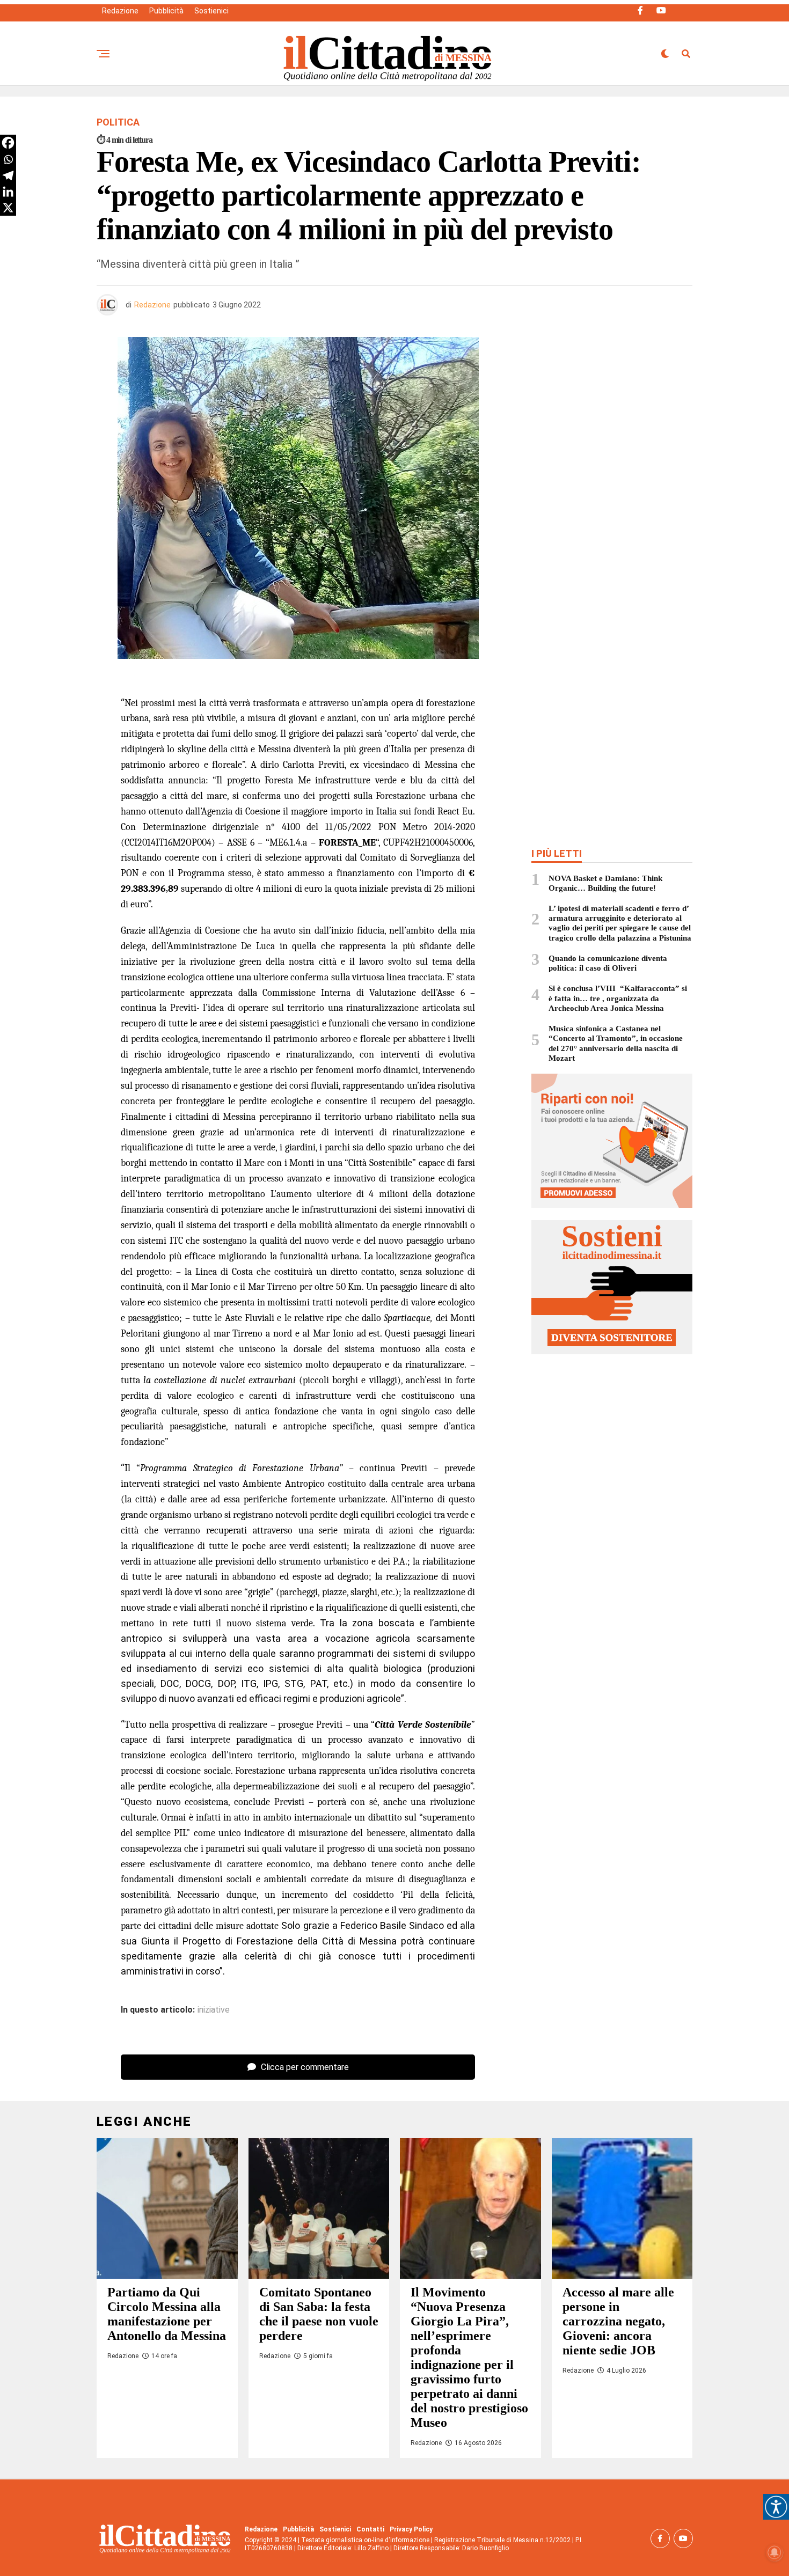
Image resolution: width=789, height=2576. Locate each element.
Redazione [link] (120, 11)
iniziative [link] (214, 2010)
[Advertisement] (612, 415)
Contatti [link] (370, 2529)
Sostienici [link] (211, 11)
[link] (776, 2507)
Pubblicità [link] (166, 11)
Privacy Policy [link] (411, 2529)
